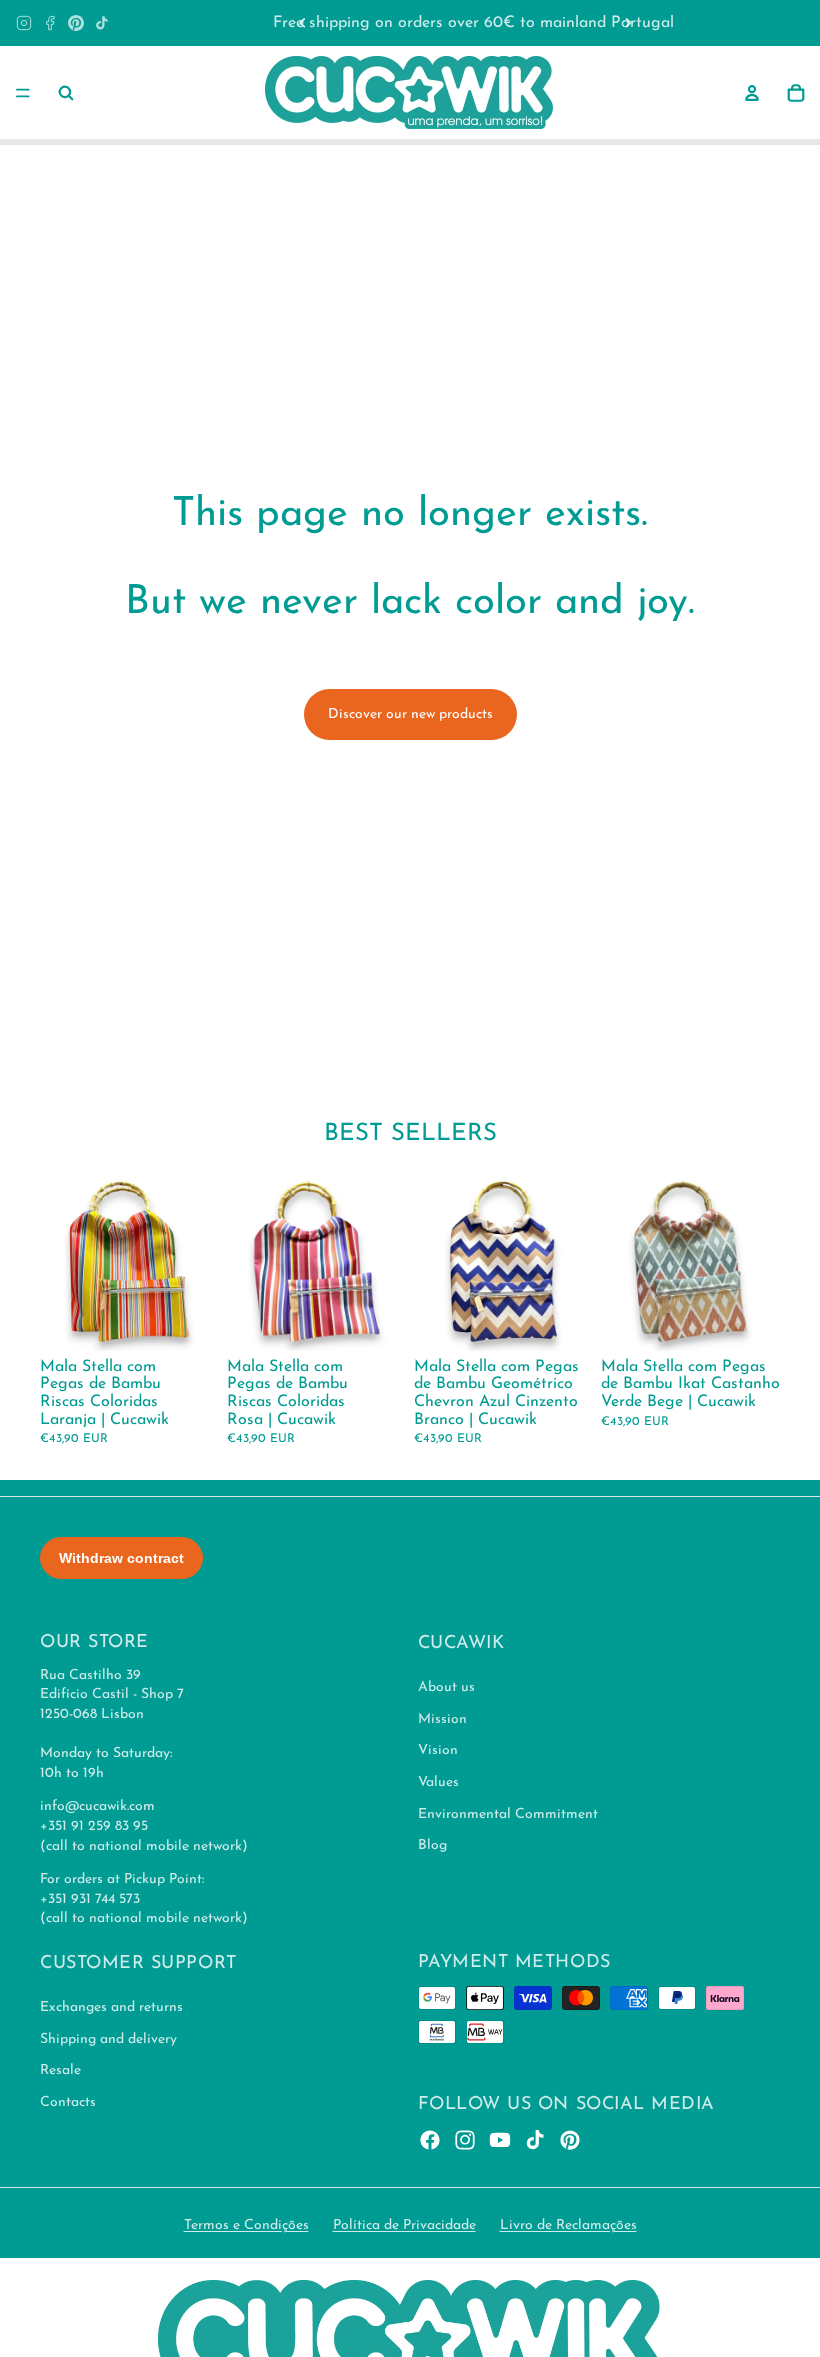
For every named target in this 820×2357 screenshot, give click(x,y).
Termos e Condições (246, 2225)
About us (446, 1687)
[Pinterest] (76, 23)
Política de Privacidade (404, 2225)
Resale (60, 2070)
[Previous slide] (303, 23)
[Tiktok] (535, 2139)
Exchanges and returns (111, 2007)
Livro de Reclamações (568, 2225)
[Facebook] (50, 23)
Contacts (68, 2102)
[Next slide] (628, 23)
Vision (438, 1750)
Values (438, 1782)
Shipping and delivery (108, 2039)
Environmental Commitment (508, 1813)
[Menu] (23, 93)
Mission (442, 1719)
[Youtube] (500, 2139)
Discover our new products (410, 714)
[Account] (752, 93)
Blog (432, 1845)
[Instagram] (24, 23)
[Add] (188, 1320)
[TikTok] (102, 23)
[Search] (66, 93)
